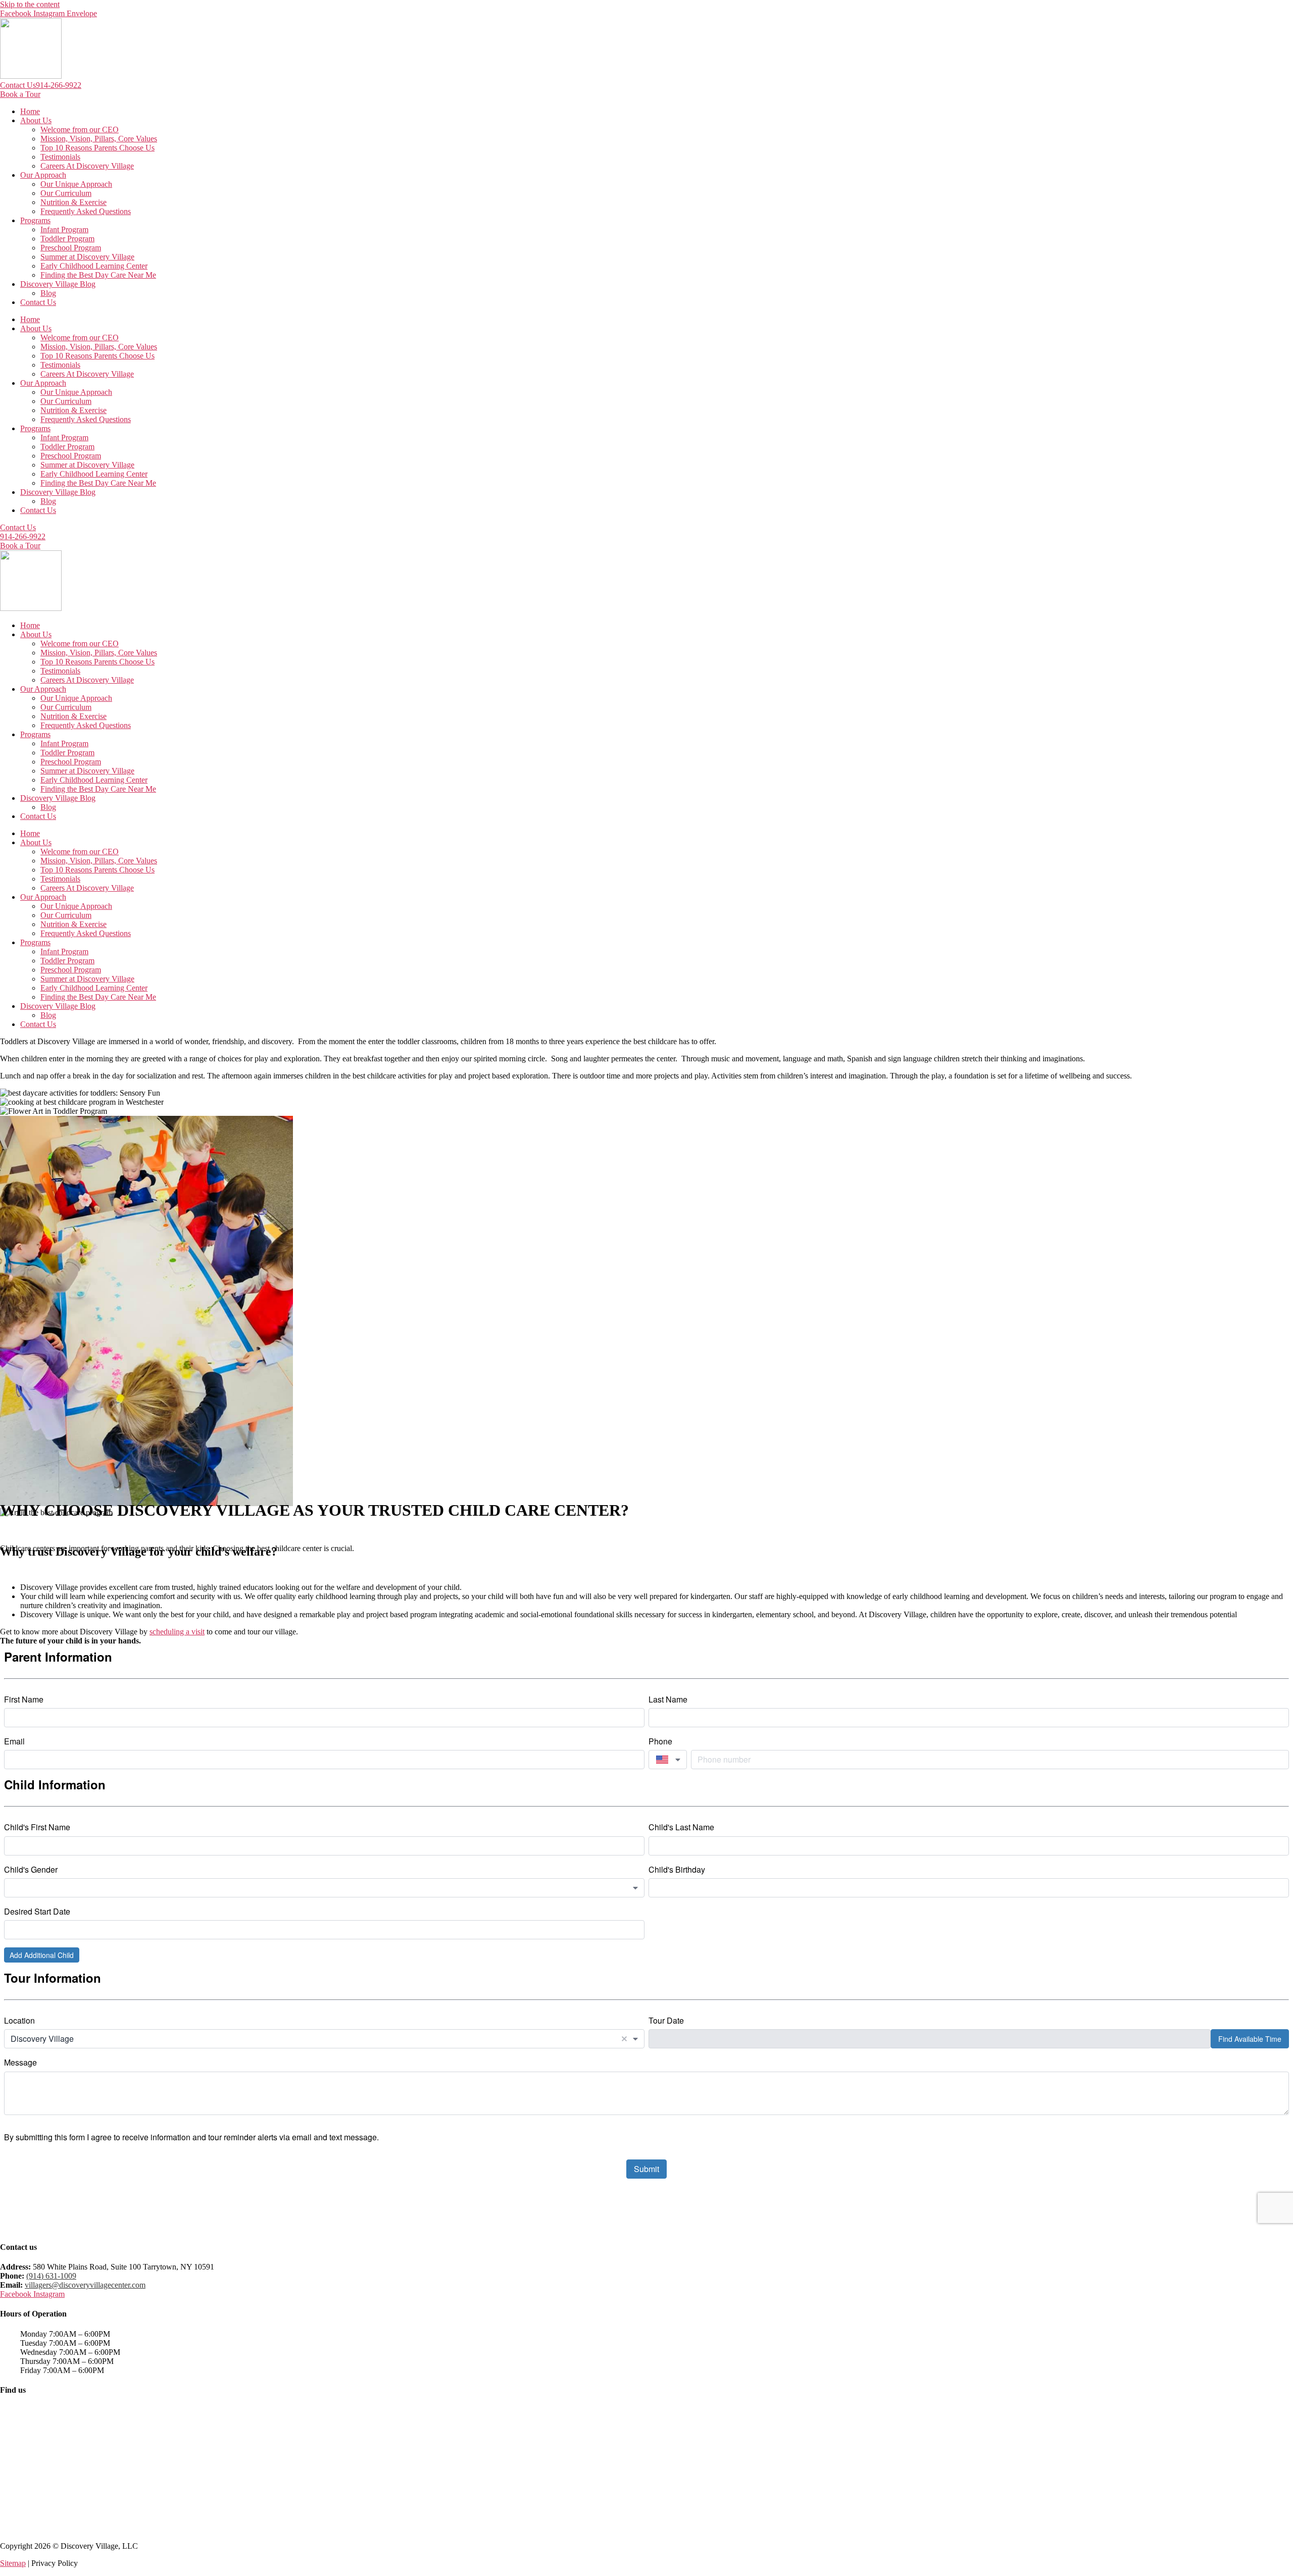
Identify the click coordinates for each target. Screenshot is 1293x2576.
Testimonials (60, 157)
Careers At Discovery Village (87, 166)
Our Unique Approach (76, 184)
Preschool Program (71, 248)
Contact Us (18, 85)
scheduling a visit (177, 1632)
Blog (48, 293)
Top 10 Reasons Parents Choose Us (97, 148)
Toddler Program (67, 239)
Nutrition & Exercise (73, 202)
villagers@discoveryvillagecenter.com (85, 2285)
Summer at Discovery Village (87, 257)
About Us (36, 120)
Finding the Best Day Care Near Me (98, 275)
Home (30, 111)
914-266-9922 (59, 85)
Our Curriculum (66, 193)
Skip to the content (30, 4)
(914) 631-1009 (51, 2276)
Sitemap (13, 2563)
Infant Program (64, 229)
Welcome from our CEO (80, 130)
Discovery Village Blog (58, 284)
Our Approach (43, 175)
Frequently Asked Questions (86, 211)
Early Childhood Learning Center (94, 266)
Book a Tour (20, 94)
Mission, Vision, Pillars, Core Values (99, 139)
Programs (35, 220)
